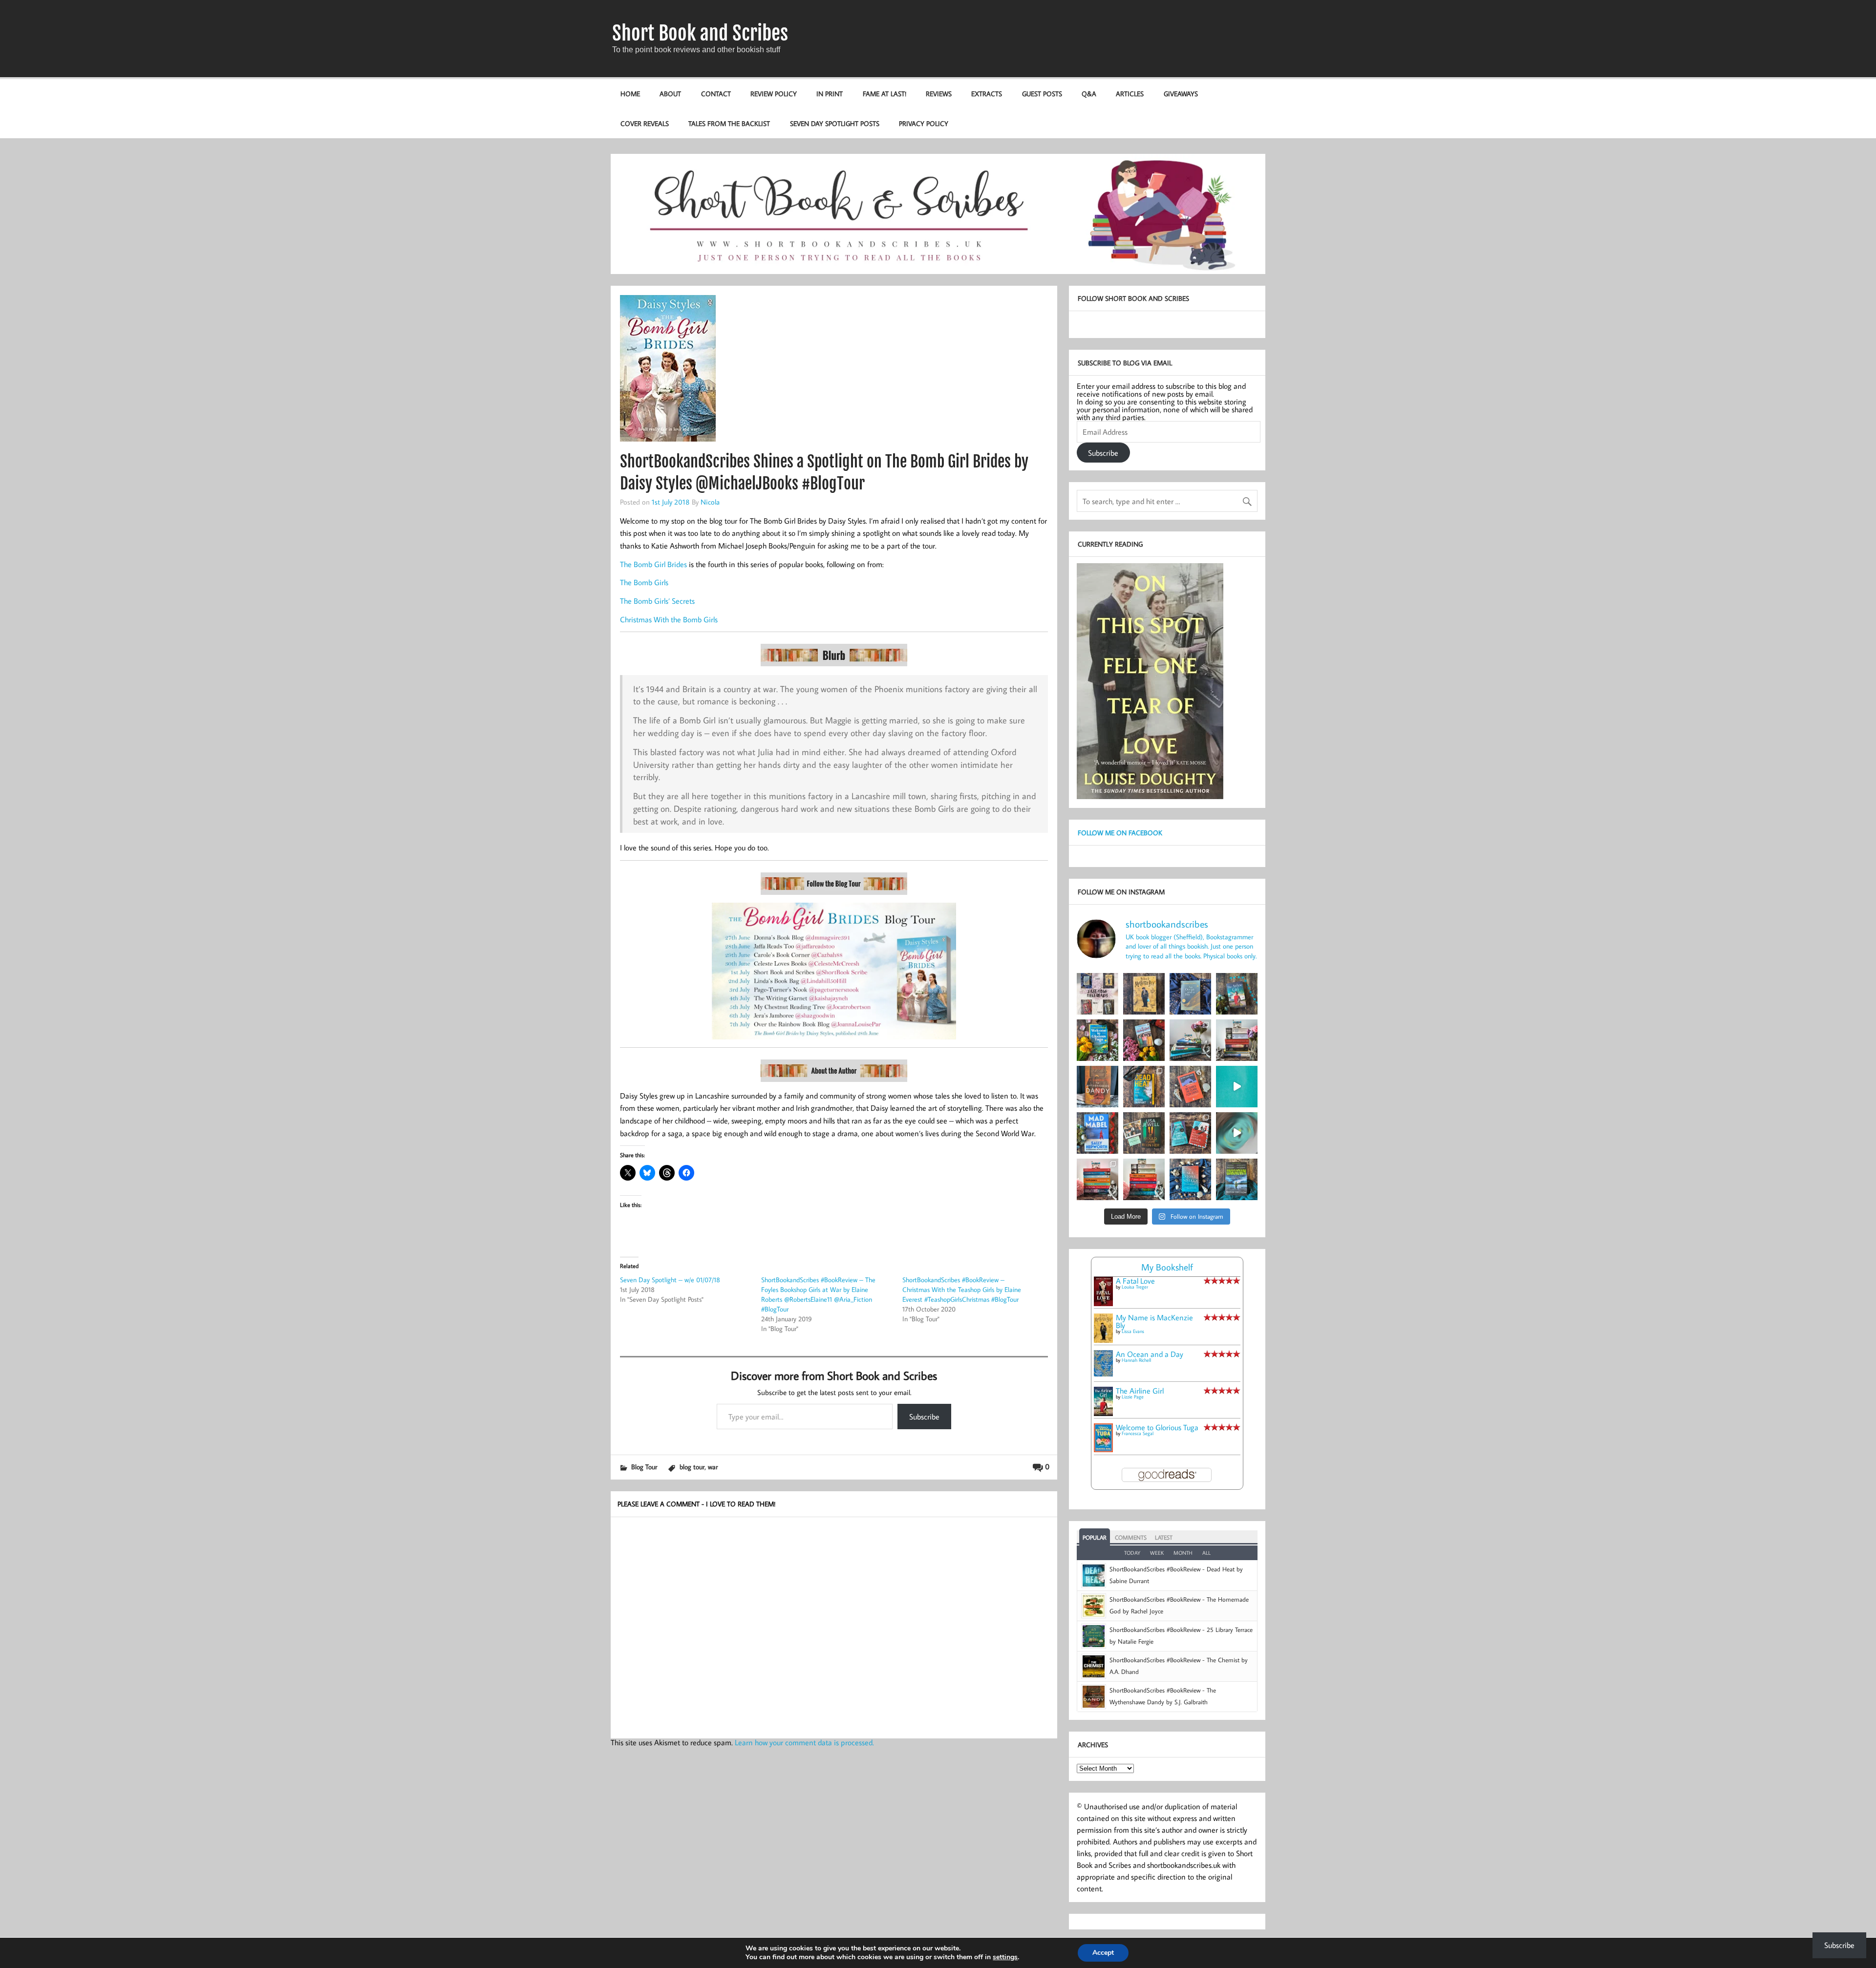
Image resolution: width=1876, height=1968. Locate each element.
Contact (716, 94)
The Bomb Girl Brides (653, 564)
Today (1132, 1553)
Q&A (1089, 94)
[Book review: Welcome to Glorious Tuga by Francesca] (1098, 1040)
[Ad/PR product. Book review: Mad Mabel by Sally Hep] (1098, 1133)
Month (1183, 1553)
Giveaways (1181, 94)
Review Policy (774, 94)
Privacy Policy (924, 123)
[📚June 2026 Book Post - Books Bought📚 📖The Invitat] (1098, 1179)
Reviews (939, 94)
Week (1157, 1553)
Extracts (987, 94)
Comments (1131, 1537)
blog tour (692, 1467)
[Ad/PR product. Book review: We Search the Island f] (1190, 1087)
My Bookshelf (1167, 1267)
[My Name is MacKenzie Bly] (1103, 1341)
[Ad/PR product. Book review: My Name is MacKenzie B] (1144, 994)
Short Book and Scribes (700, 33)
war (713, 1467)
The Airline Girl (1140, 1391)
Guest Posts (1042, 94)
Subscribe (924, 1417)
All (1206, 1553)
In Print (830, 94)
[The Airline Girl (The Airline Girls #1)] (1103, 1413)
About (670, 94)
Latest (1164, 1537)
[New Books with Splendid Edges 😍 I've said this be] (1190, 1133)
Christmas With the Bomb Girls (669, 619)
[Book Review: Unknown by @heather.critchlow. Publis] (1237, 1179)
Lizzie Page (1133, 1397)
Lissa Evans (1133, 1331)
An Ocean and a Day (1150, 1354)
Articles (1130, 94)
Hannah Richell (1136, 1360)
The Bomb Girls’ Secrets (657, 601)
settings (1005, 1957)
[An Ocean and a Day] (1103, 1374)
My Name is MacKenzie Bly (1154, 1321)
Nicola (710, 502)
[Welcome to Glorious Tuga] (1103, 1449)
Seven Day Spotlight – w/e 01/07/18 (670, 1280)
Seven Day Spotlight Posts (835, 123)
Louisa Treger (1135, 1287)
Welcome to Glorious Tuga (1157, 1427)
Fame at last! (885, 94)
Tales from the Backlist (729, 123)
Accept (1103, 1953)
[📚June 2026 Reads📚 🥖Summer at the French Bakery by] (1144, 1179)
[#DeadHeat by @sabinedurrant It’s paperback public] (1144, 1087)
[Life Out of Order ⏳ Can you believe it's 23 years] (1237, 1133)
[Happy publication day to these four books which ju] (1098, 994)
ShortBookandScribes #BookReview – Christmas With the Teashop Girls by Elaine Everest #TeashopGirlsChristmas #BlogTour (962, 1290)
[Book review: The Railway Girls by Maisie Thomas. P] (1144, 1040)
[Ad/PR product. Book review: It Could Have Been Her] (1144, 1133)
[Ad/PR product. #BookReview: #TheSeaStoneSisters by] (1190, 1179)
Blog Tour (644, 1467)
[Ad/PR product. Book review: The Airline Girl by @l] (1237, 994)
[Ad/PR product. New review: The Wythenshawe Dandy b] (1098, 1087)
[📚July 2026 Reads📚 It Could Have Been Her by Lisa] (1237, 1040)
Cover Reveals (645, 123)
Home (630, 94)
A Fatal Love (1135, 1281)
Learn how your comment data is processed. (804, 1742)
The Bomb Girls (644, 582)
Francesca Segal (1138, 1433)
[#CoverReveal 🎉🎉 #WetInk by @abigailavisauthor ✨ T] (1237, 1087)
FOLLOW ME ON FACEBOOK (1120, 833)
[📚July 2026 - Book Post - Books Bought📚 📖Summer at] (1190, 1040)
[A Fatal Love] (1103, 1303)
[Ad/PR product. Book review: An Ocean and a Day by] (1190, 994)
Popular (1095, 1537)
